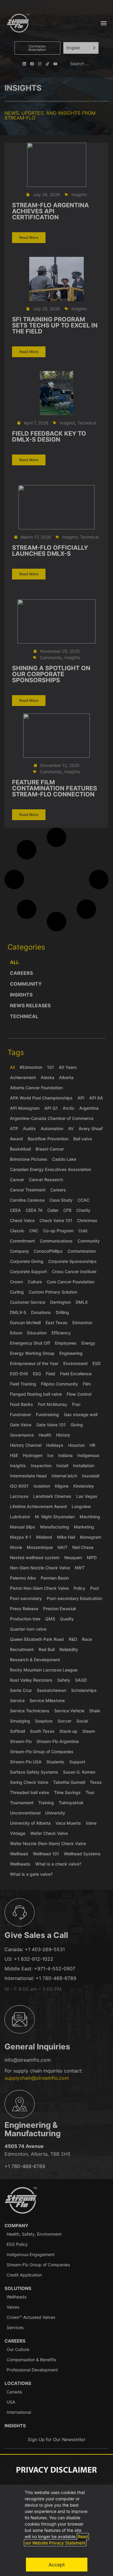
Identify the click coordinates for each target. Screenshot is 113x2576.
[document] (56, 1288)
